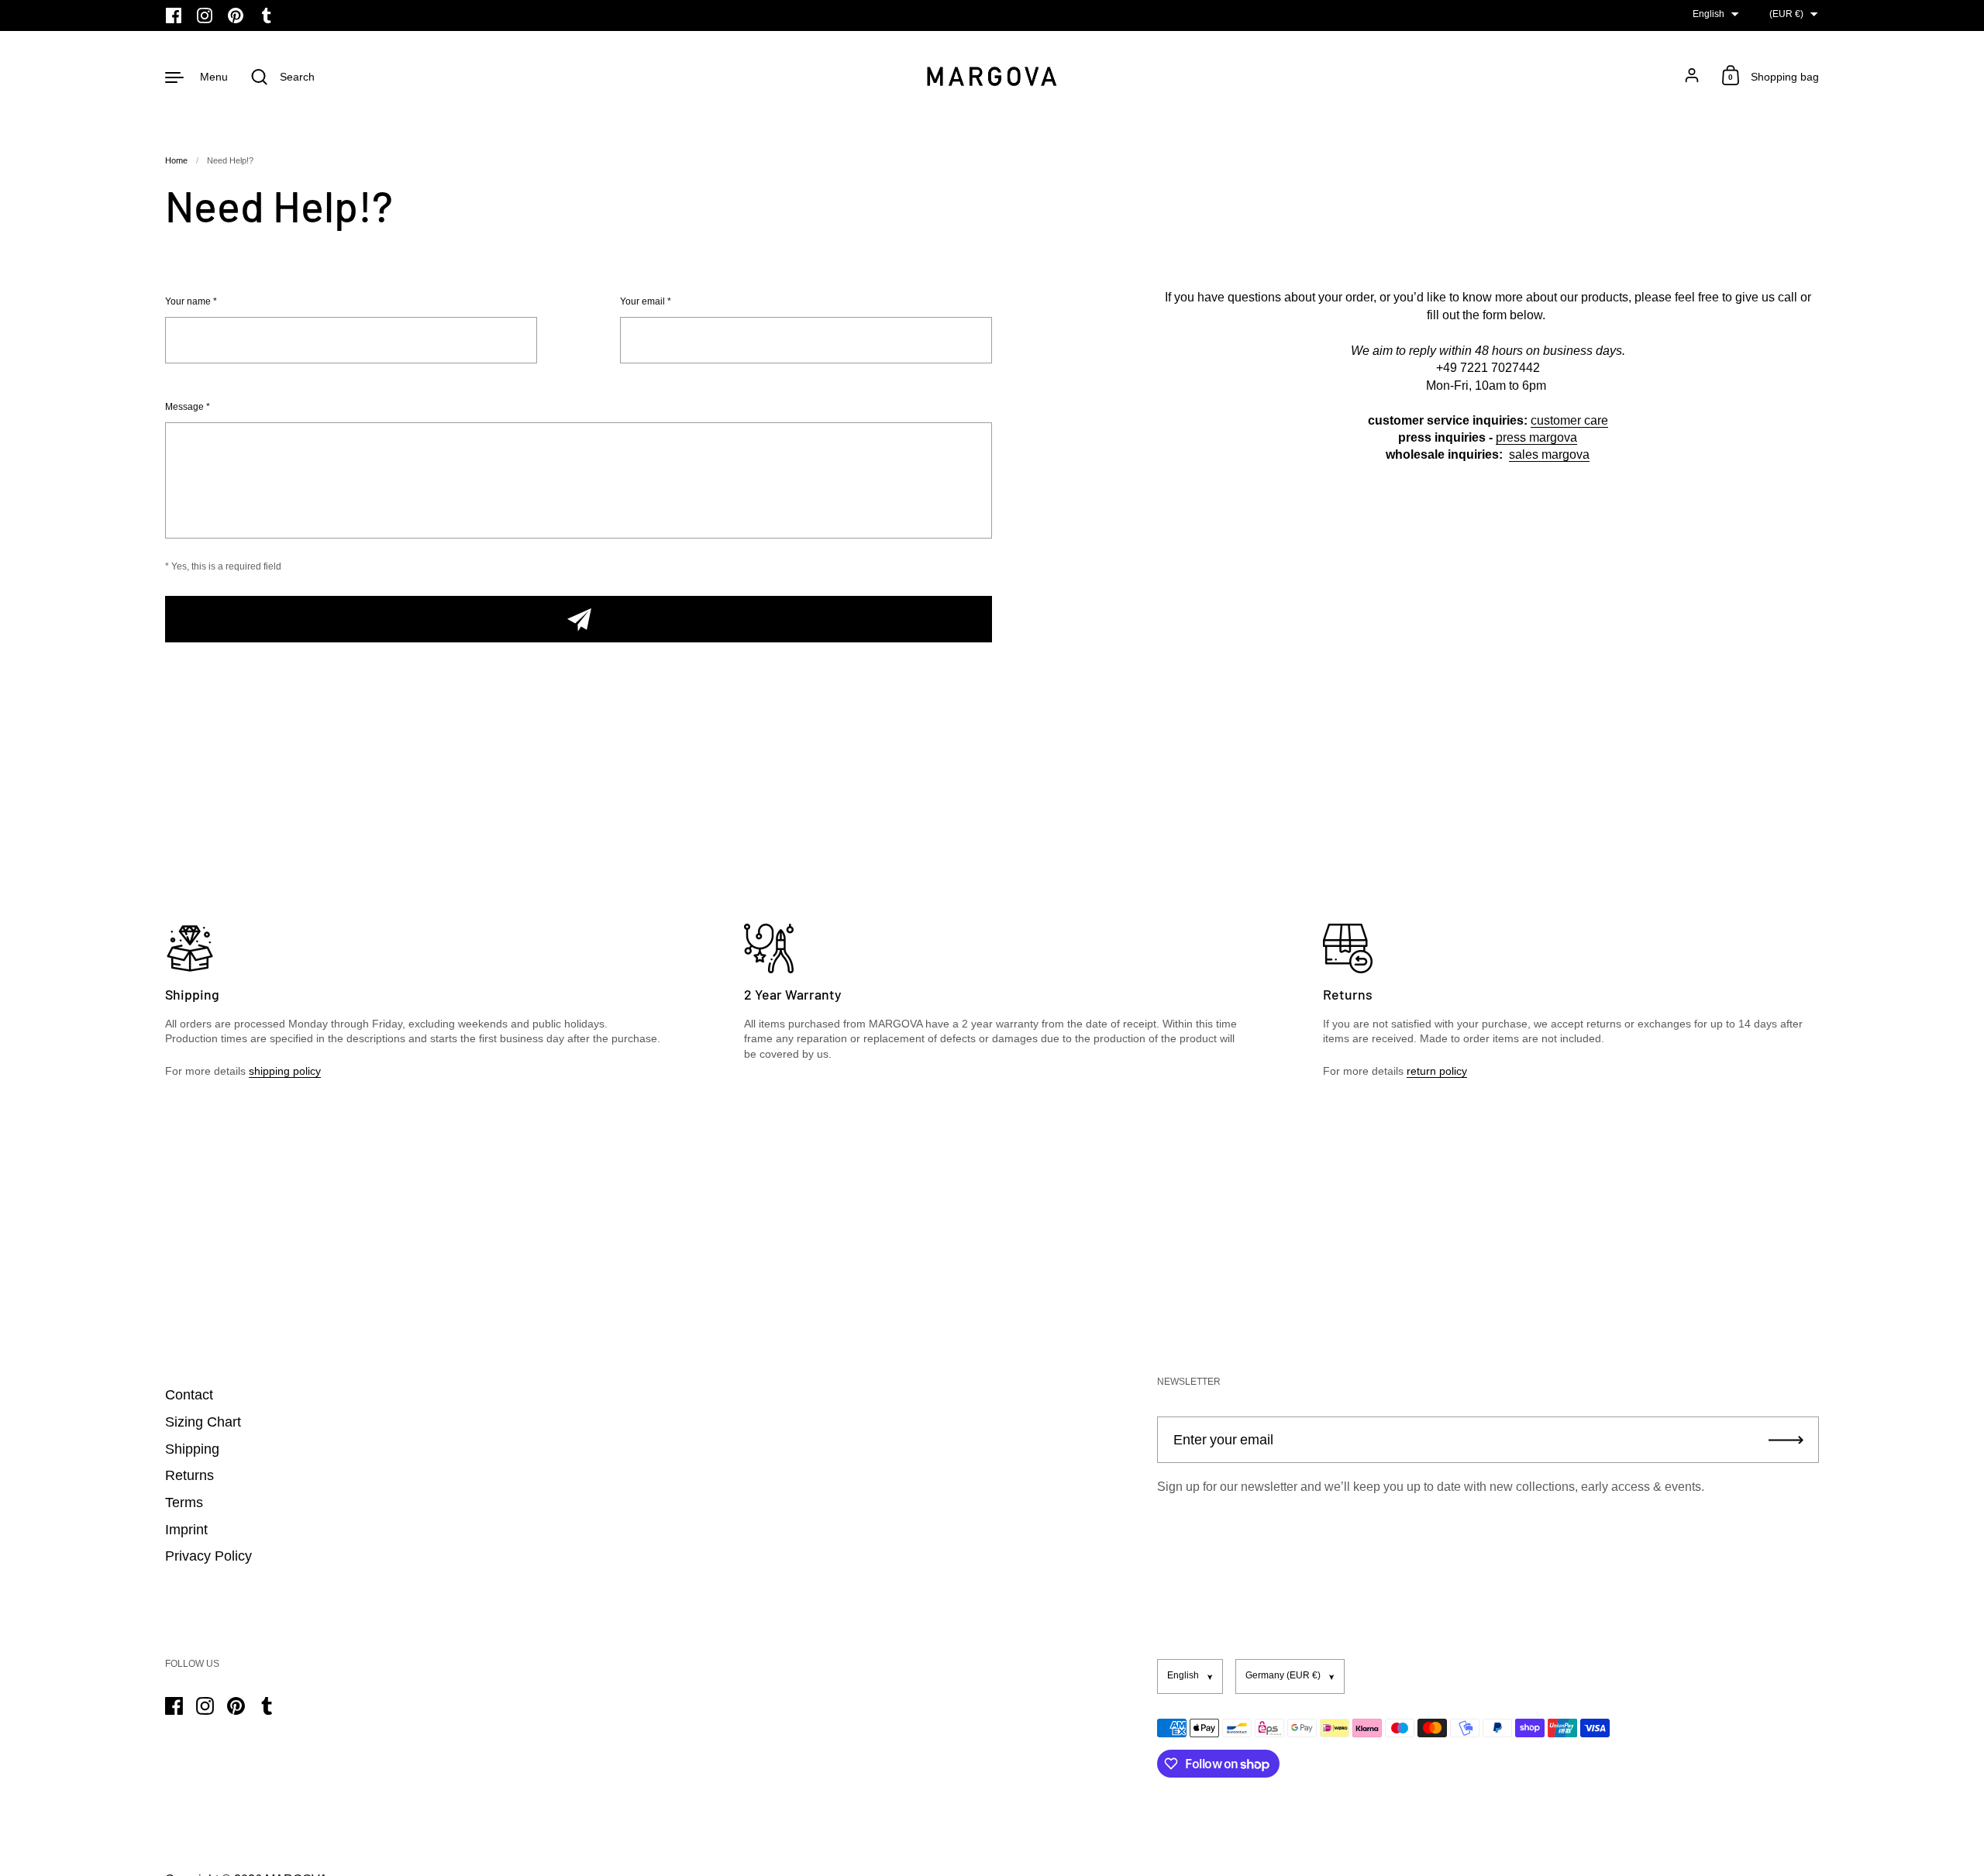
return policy (1437, 1071)
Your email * (646, 302)
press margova (1536, 437)
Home (176, 160)
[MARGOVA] (992, 76)
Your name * (191, 302)
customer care (1569, 420)
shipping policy (285, 1071)
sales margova (1549, 454)
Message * (188, 407)
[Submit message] (579, 619)
